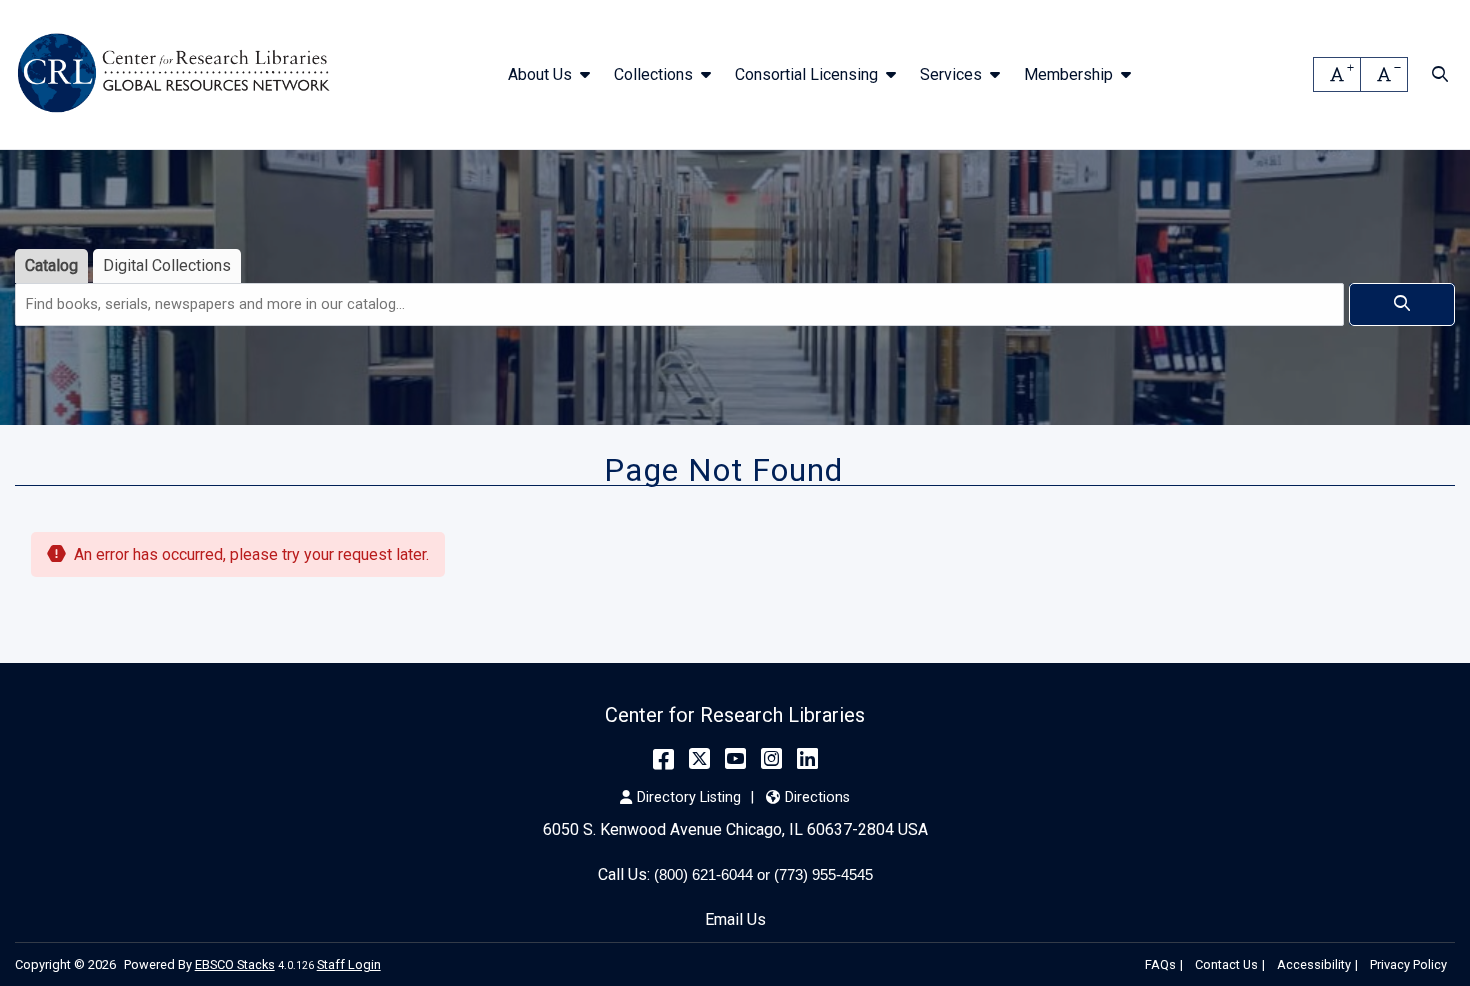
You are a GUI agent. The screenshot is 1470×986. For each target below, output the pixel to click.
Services (951, 74)
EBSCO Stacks (235, 964)
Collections (653, 74)
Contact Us (1226, 964)
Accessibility (1314, 964)
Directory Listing (689, 797)
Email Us (735, 919)
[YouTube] (735, 759)
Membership (1068, 74)
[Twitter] (699, 759)
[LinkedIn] (807, 759)
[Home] (177, 75)
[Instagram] (771, 759)
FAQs (1160, 964)
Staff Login (349, 964)
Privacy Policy (1408, 964)
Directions (817, 797)
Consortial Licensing (806, 74)
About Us (540, 74)
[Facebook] (663, 759)
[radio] (51, 266)
